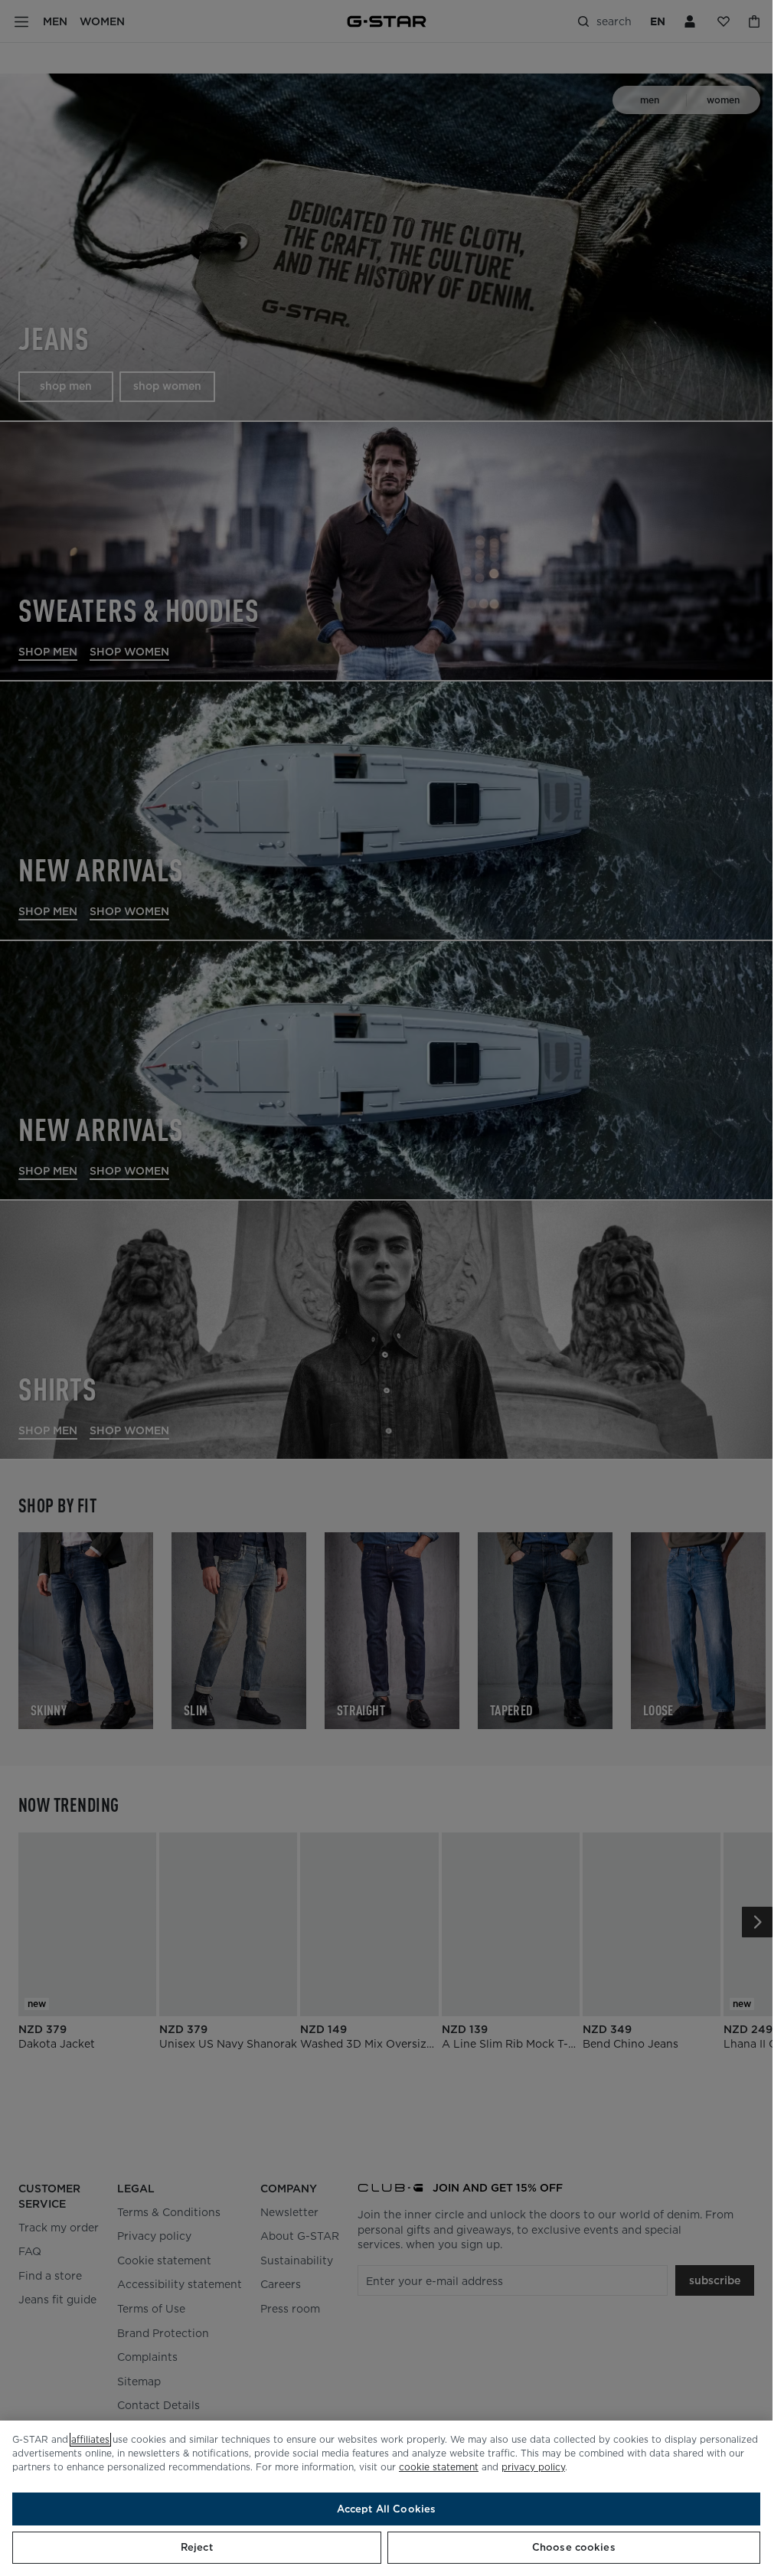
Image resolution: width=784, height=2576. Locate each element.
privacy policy (533, 2467)
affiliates (90, 2439)
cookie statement (439, 2467)
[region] (386, 2498)
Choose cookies (574, 2547)
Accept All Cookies (386, 2509)
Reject (197, 2547)
